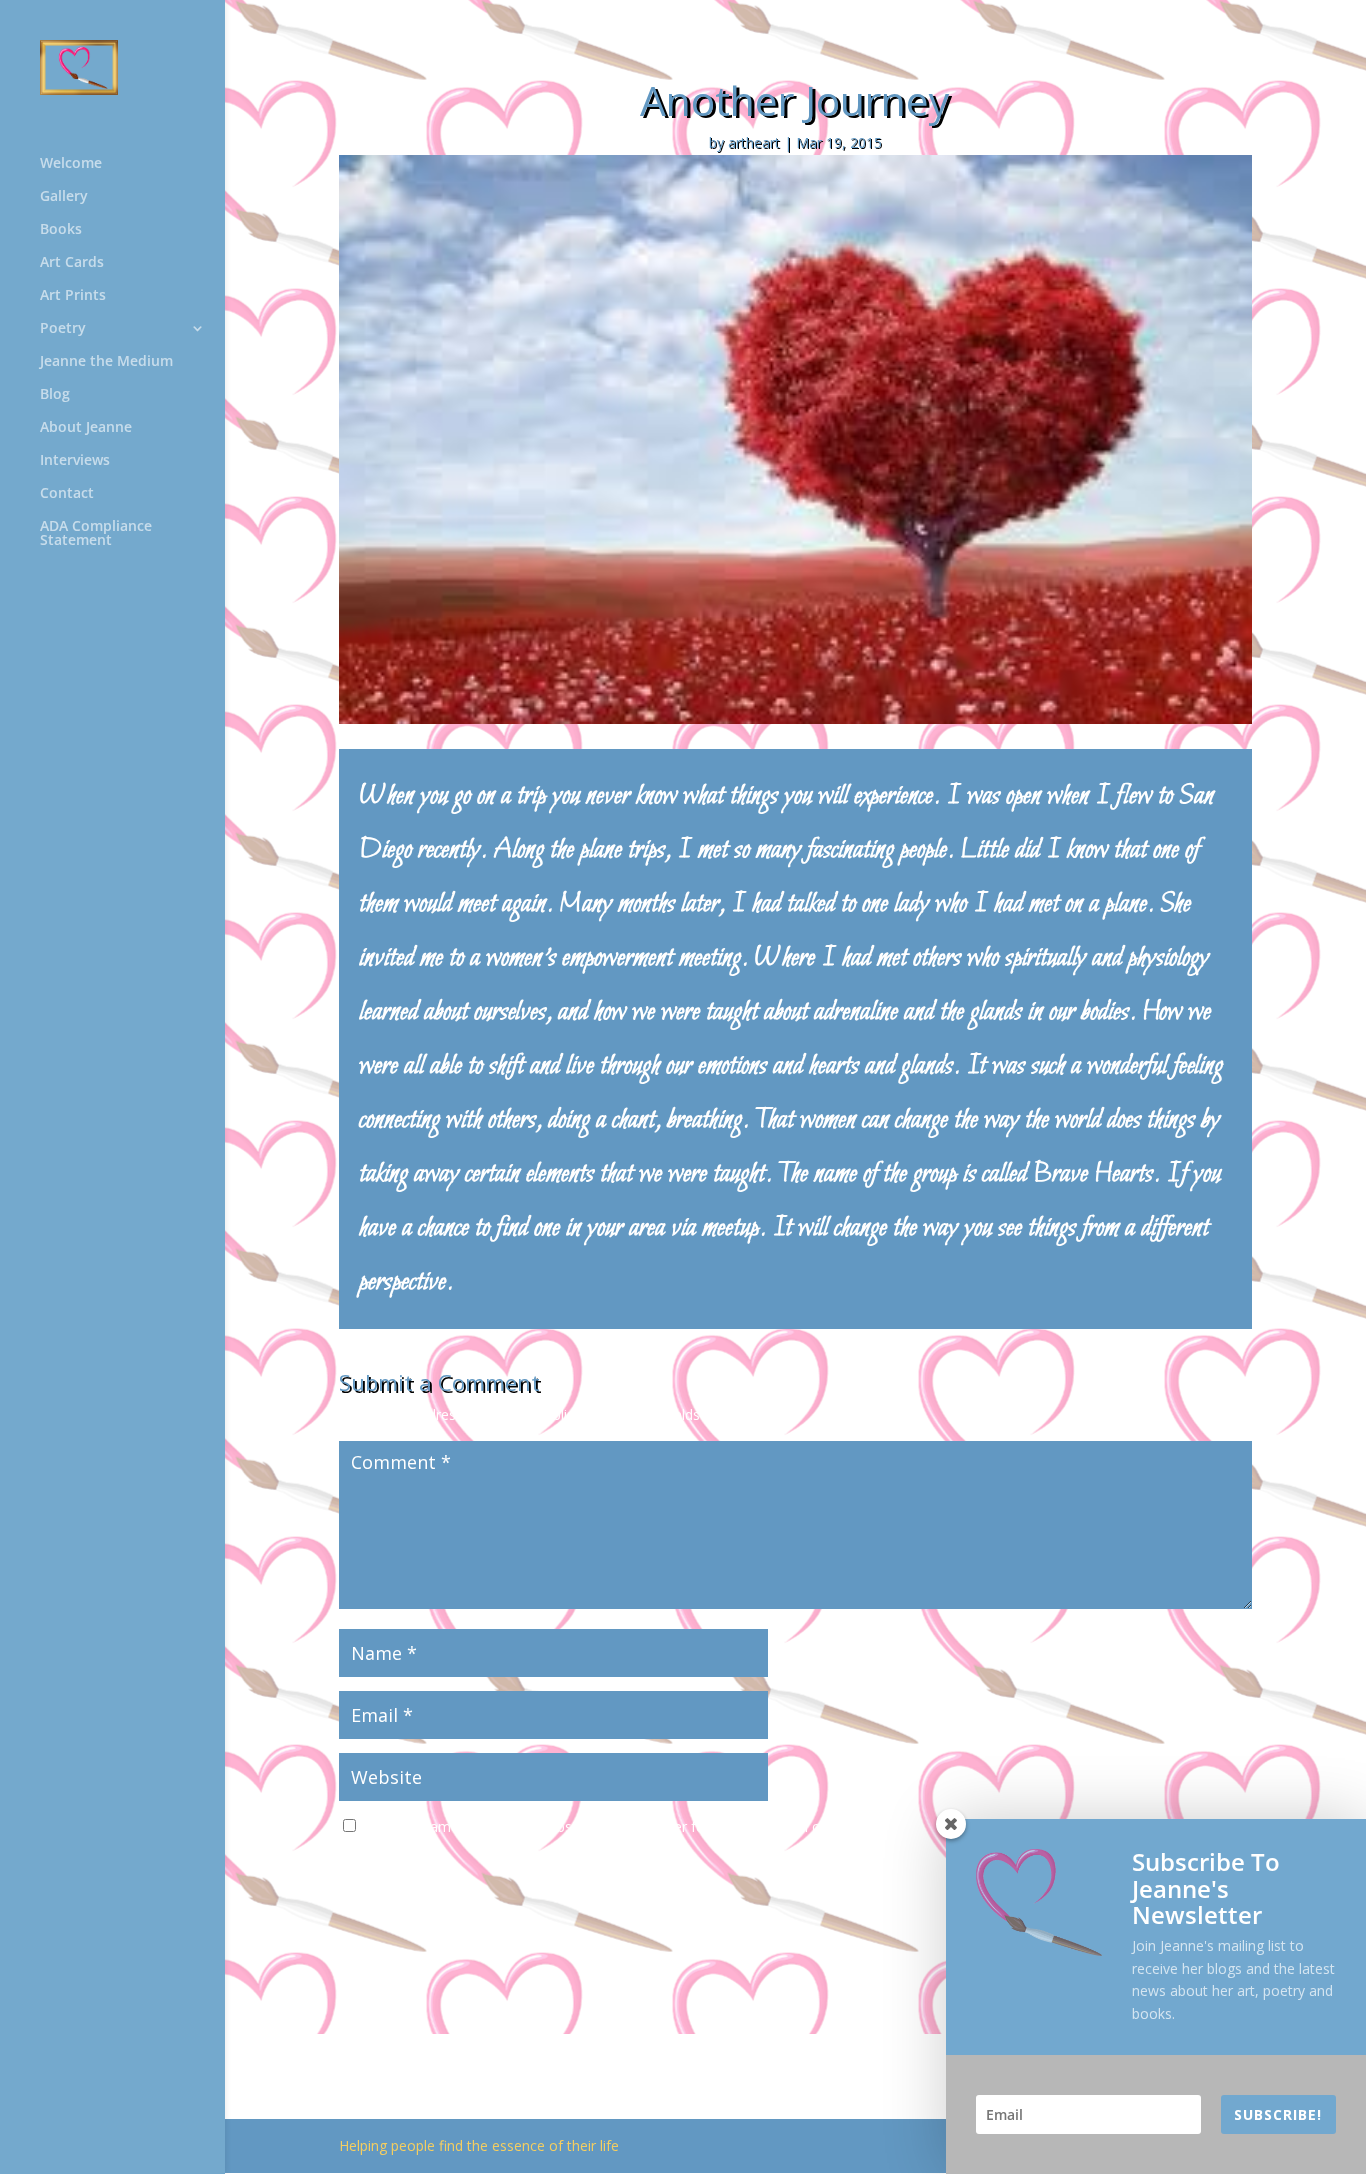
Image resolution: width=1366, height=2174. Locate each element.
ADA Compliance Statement (96, 534)
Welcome (71, 164)
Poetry (63, 329)
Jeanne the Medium (106, 362)
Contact (67, 494)
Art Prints (73, 296)
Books (61, 230)
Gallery (64, 197)
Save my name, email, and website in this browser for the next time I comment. (620, 1826)
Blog (55, 395)
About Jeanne (86, 428)
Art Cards (72, 263)
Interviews (75, 461)
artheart (754, 142)
